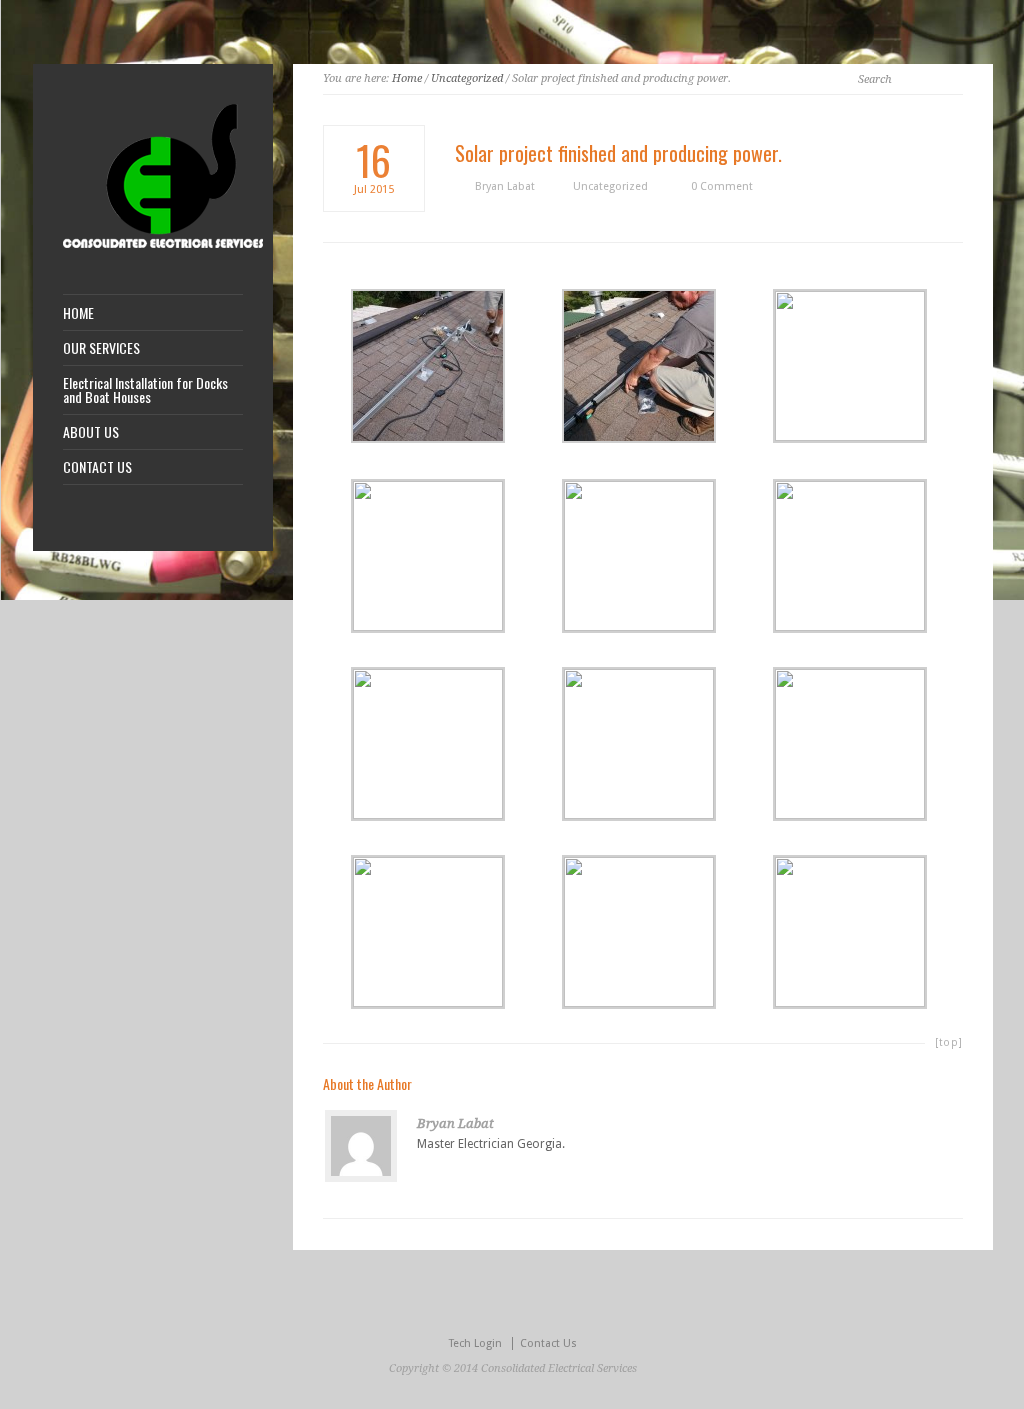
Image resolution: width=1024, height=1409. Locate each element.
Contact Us (548, 1343)
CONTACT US (97, 467)
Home (407, 78)
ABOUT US (91, 432)
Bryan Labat (505, 186)
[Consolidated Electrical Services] (163, 244)
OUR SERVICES (101, 348)
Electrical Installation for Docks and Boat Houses (145, 390)
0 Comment (722, 186)
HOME (78, 313)
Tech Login (475, 1343)
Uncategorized (467, 78)
